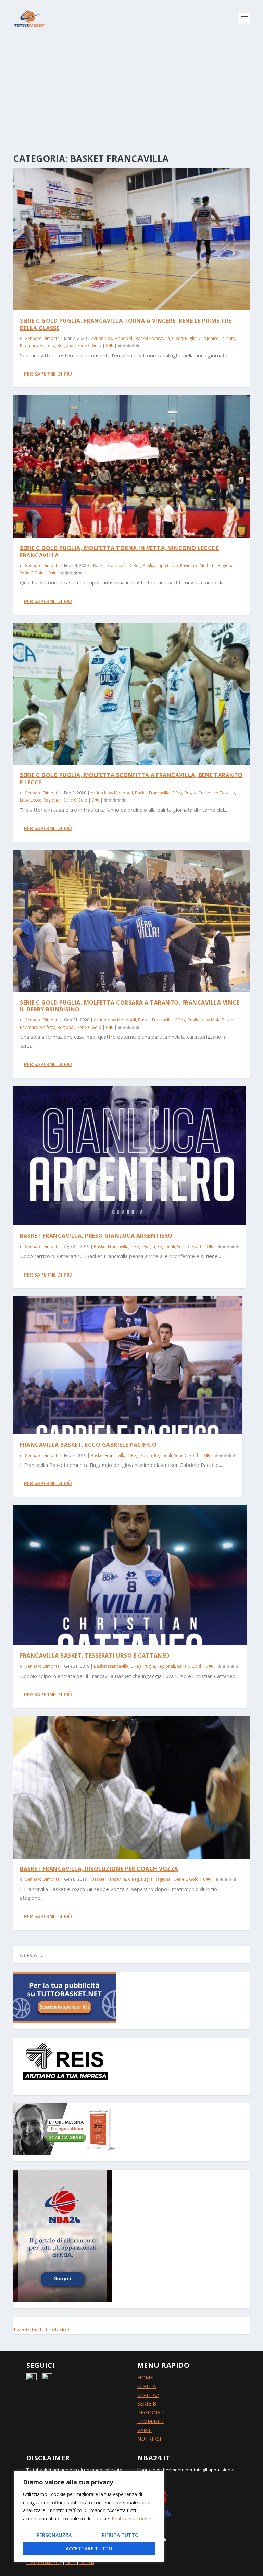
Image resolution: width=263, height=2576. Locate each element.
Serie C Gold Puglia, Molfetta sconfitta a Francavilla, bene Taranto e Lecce (131, 779)
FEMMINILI (151, 2421)
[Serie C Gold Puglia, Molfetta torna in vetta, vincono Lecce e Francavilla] (131, 466)
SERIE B (147, 2403)
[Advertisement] (131, 89)
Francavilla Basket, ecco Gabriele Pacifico (88, 1445)
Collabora (87, 2563)
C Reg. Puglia (184, 338)
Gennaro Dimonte (42, 338)
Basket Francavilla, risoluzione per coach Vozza (99, 1869)
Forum (71, 2563)
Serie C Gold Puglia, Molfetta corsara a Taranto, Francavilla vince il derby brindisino (130, 1006)
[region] (89, 2516)
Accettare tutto (89, 2548)
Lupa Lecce (167, 565)
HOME (145, 2377)
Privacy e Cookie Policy (44, 2563)
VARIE (145, 2430)
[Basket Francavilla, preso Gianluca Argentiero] (129, 1156)
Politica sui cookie (131, 2519)
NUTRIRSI (149, 2438)
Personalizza (54, 2535)
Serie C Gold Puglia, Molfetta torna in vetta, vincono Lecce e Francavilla (120, 552)
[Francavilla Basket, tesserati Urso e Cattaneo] (130, 1575)
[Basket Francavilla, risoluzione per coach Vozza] (131, 1787)
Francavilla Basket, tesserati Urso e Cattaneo (95, 1655)
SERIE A (147, 2386)
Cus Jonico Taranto (217, 338)
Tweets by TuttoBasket (41, 2330)
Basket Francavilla (153, 338)
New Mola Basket (218, 1020)
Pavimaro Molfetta (38, 346)
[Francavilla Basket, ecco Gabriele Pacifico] (128, 1365)
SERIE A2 (148, 2395)
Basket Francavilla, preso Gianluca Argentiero (96, 1236)
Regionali (66, 346)
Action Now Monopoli (112, 338)
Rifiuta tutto (120, 2535)
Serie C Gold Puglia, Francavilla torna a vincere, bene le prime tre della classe (126, 324)
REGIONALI (151, 2412)
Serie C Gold (89, 346)
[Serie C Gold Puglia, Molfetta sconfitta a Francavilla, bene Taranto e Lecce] (131, 694)
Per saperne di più (48, 373)
